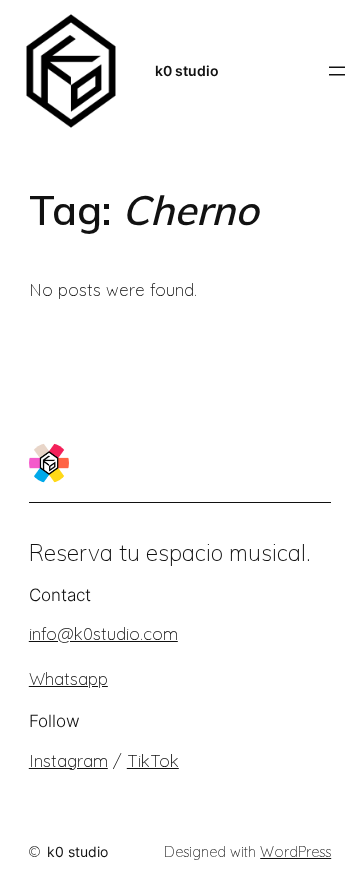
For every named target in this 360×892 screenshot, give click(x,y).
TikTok (153, 760)
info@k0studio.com (103, 633)
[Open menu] (337, 71)
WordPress (295, 852)
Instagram (68, 760)
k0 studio (187, 70)
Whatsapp (68, 678)
